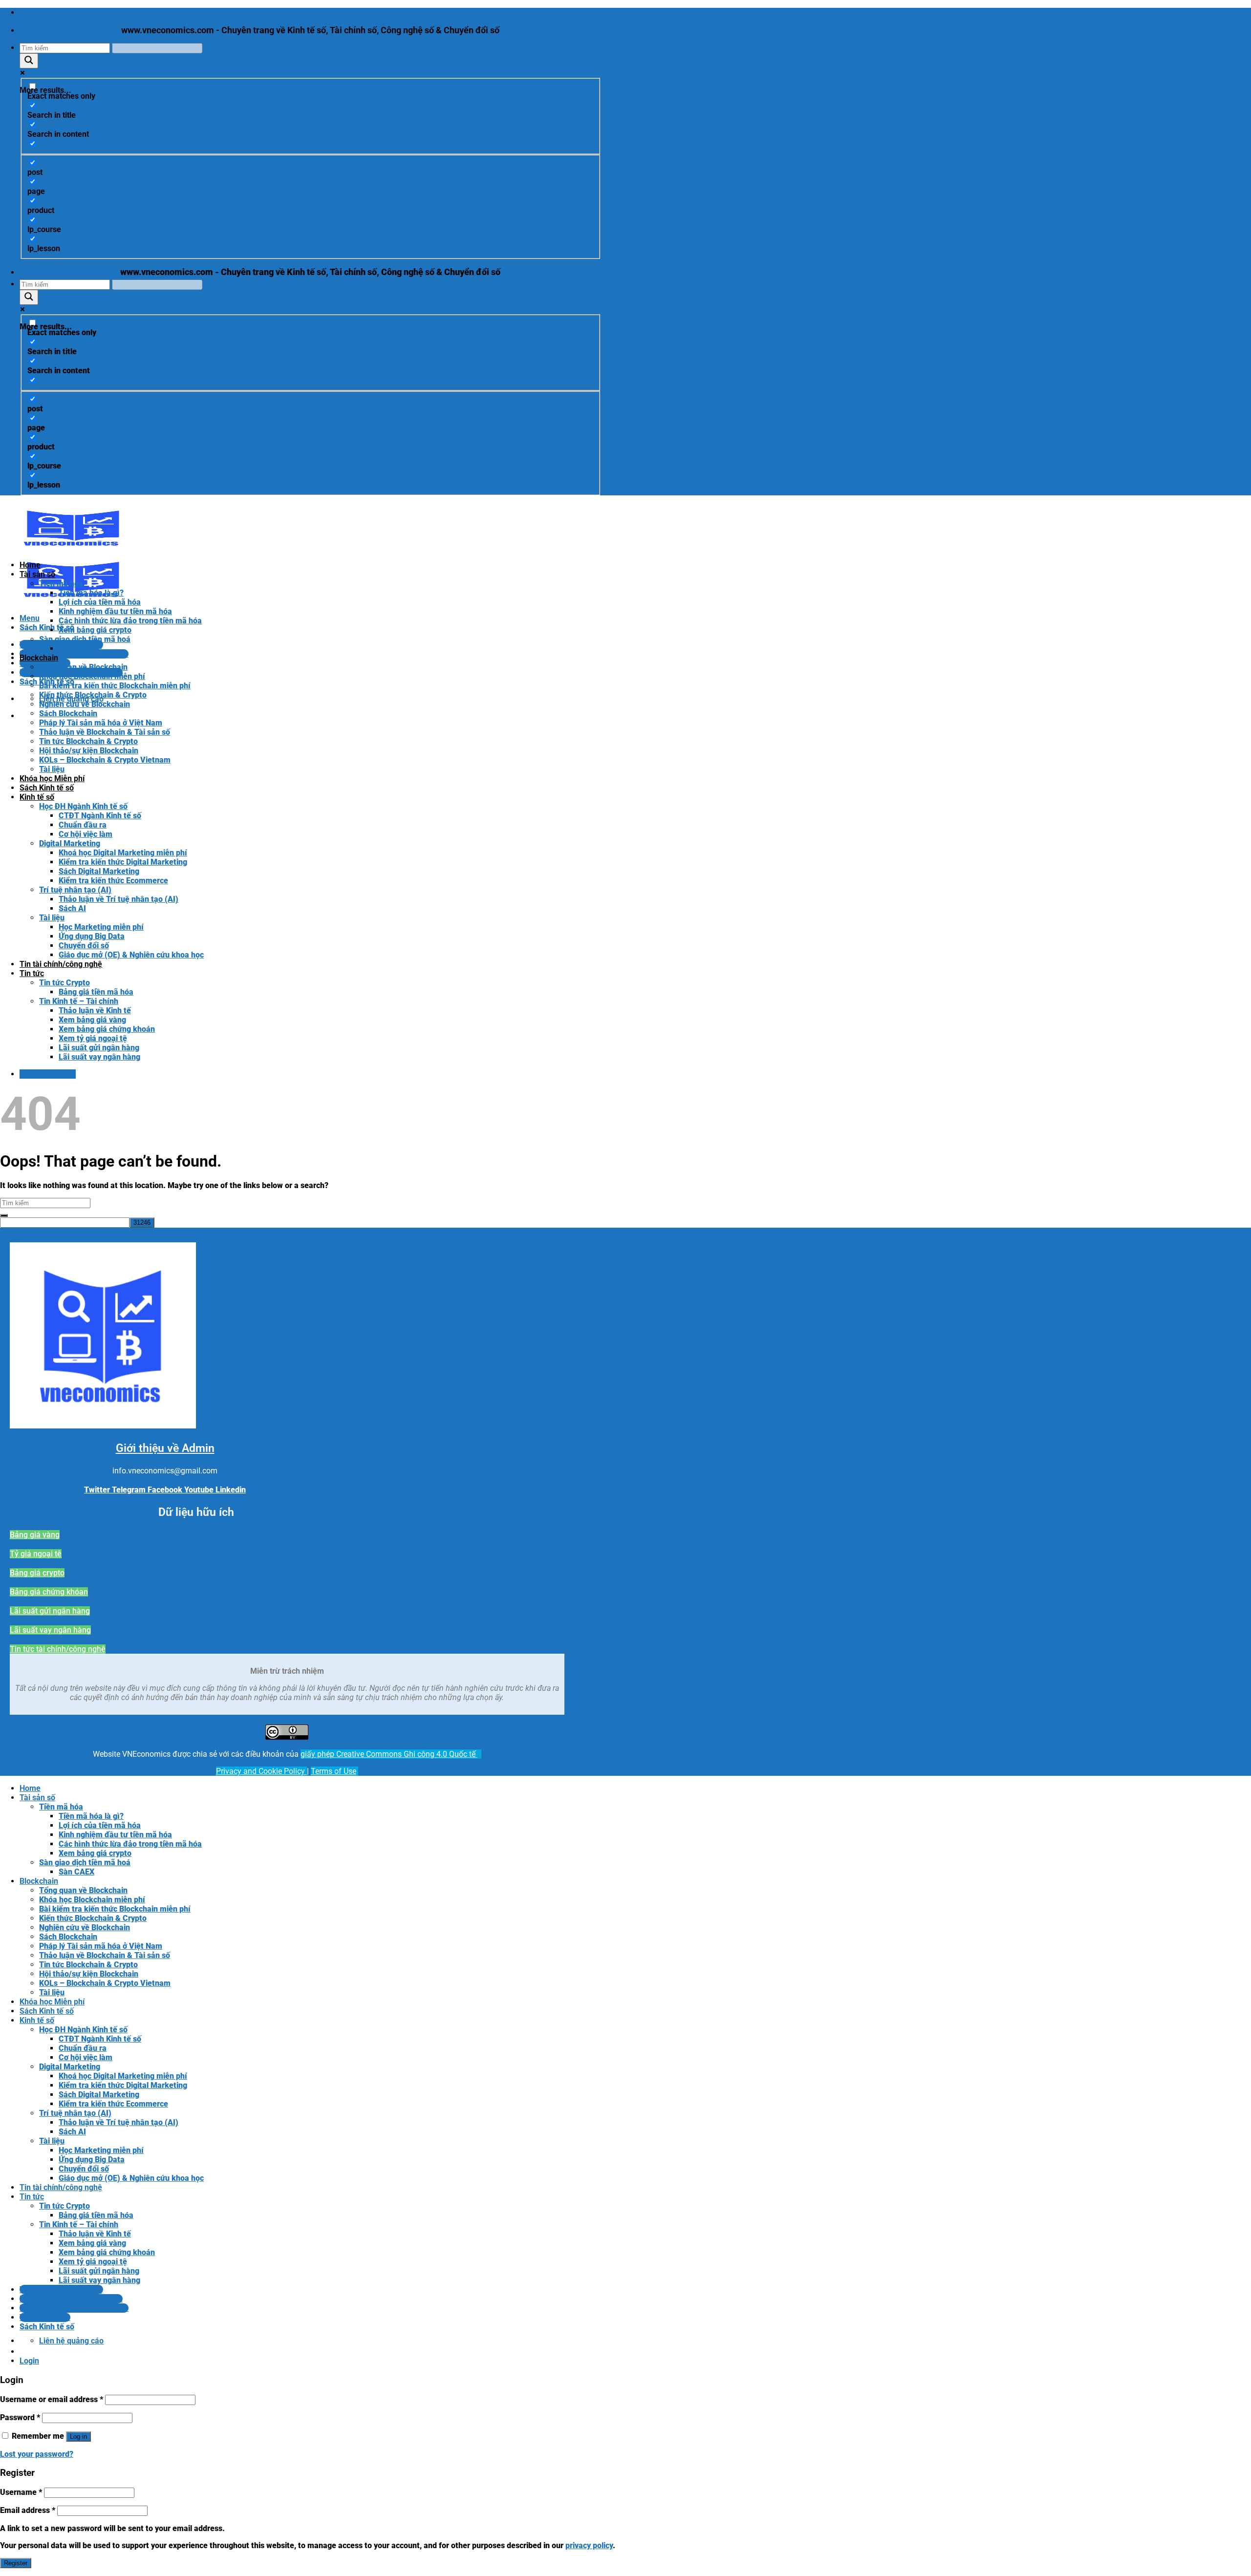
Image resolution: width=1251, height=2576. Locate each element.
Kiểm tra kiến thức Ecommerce (113, 881)
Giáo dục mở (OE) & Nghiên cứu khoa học (131, 955)
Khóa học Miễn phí (52, 778)
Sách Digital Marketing (99, 871)
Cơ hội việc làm (86, 834)
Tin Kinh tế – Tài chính (79, 1001)
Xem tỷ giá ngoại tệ (93, 1038)
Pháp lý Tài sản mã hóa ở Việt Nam (101, 723)
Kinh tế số (37, 797)
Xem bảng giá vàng (92, 1020)
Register (16, 2563)
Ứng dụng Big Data (92, 936)
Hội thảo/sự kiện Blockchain (89, 751)
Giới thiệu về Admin (165, 1448)
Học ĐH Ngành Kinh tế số (83, 806)
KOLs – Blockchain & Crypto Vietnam (105, 760)
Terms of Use (334, 1771)
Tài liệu (52, 769)
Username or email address (52, 2399)
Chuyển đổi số (84, 946)
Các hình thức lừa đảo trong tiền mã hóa (130, 621)
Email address (28, 2510)
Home (30, 565)
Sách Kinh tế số (47, 788)
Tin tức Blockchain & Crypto (88, 741)
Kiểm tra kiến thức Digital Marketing (123, 862)
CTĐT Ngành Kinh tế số (100, 816)
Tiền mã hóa (61, 584)
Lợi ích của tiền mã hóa (100, 602)
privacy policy (589, 2545)
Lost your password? (37, 2454)
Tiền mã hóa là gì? (91, 593)
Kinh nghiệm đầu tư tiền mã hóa (115, 611)
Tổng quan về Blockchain (83, 667)
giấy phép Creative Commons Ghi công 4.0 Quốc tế (389, 1754)
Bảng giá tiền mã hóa (96, 992)
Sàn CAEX (76, 649)
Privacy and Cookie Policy (261, 1771)
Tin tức (32, 973)
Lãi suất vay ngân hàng (99, 1057)
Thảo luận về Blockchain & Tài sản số (105, 732)
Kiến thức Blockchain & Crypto (93, 695)
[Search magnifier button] (29, 61)
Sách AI (72, 908)
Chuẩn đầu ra (83, 825)
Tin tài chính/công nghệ (61, 964)
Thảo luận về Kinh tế (95, 1011)
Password (20, 2417)
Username (21, 2492)
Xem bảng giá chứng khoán (107, 1029)
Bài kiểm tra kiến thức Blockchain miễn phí (115, 686)
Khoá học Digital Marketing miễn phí (123, 853)
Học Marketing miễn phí (101, 927)
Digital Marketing (70, 843)
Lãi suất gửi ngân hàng (99, 1048)
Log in (78, 2437)
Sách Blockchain (68, 713)
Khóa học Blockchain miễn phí (92, 676)
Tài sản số (37, 574)
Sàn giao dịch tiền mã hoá (85, 639)
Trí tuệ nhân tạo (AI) (75, 890)
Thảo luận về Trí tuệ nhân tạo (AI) (119, 899)
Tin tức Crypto (65, 983)
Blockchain (39, 658)
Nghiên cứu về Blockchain (85, 704)
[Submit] (4, 1215)
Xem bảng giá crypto (95, 630)
